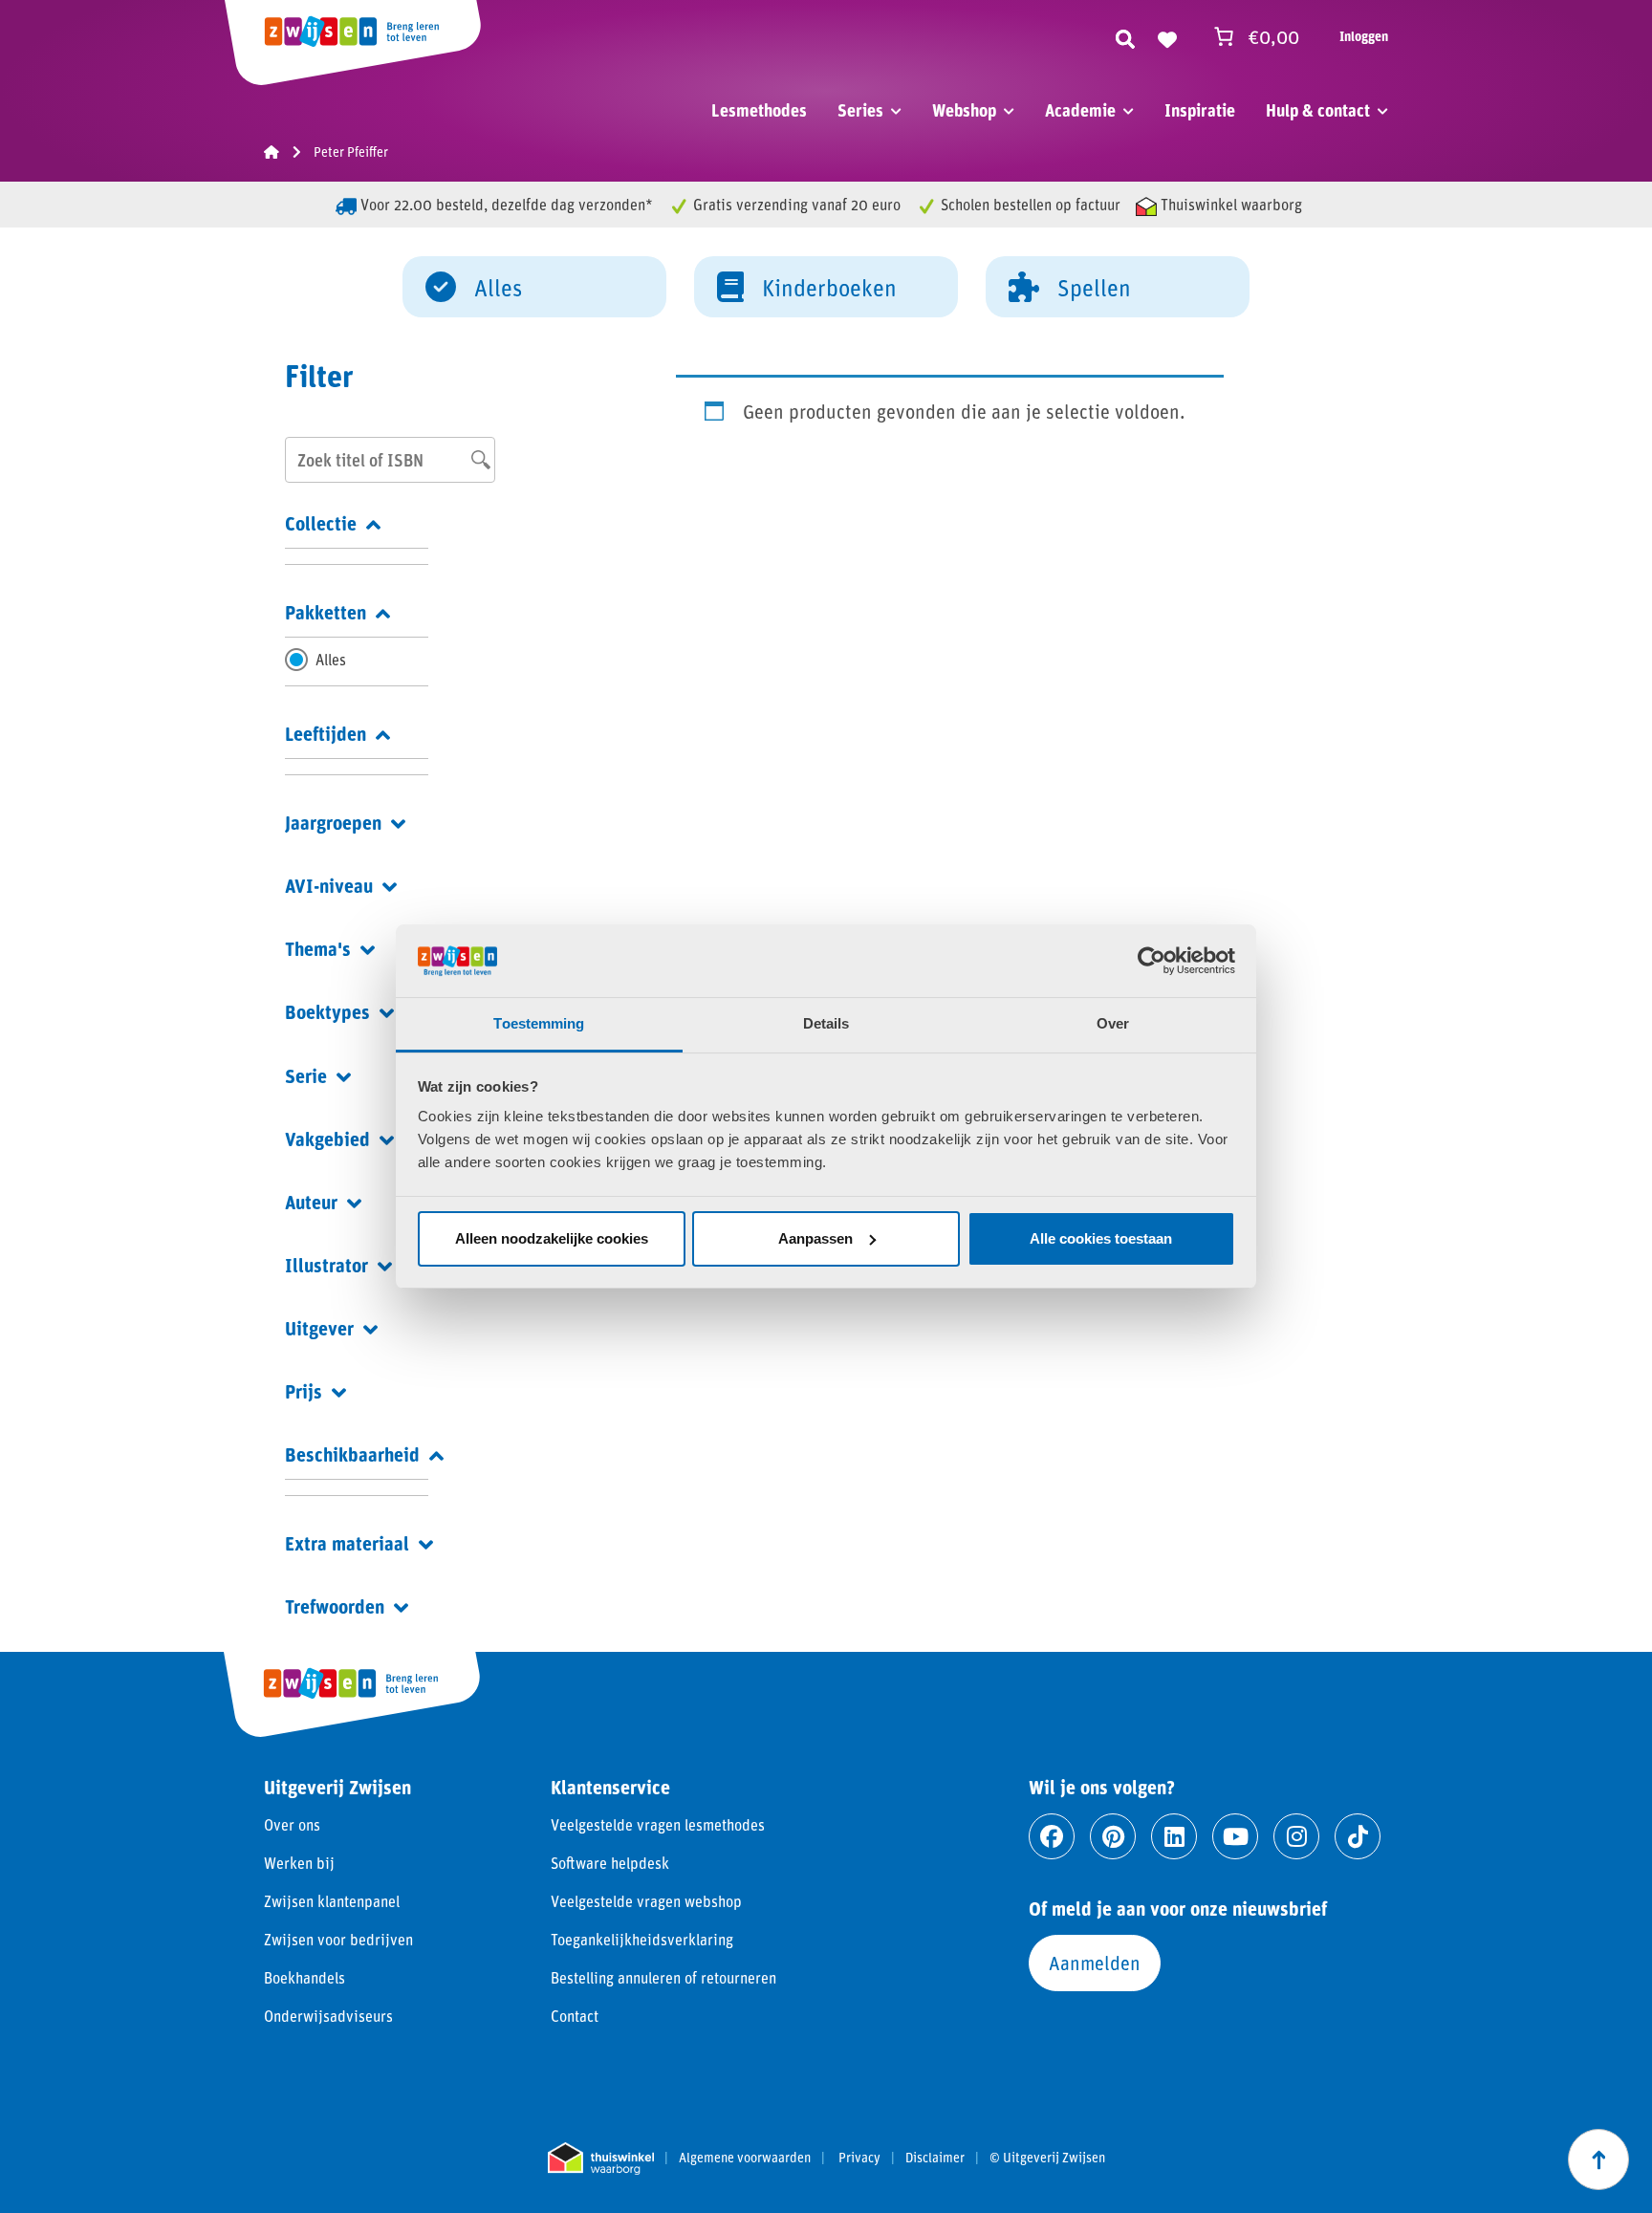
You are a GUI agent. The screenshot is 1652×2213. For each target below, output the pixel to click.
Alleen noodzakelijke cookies (552, 1238)
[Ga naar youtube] (1235, 1836)
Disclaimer (935, 2158)
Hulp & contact (1318, 110)
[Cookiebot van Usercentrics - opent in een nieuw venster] (1152, 961)
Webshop (964, 110)
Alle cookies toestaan (1101, 1238)
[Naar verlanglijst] (1167, 36)
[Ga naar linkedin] (1174, 1836)
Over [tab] (1113, 1023)
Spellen (1094, 287)
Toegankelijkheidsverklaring (642, 1939)
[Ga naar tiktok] (1358, 1836)
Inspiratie (1200, 110)
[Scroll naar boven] (1598, 2159)
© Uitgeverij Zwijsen (1047, 2158)
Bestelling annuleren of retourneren (663, 1977)
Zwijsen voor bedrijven (338, 1939)
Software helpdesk (610, 1863)
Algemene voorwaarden (745, 2158)
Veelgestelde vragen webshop (646, 1901)
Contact (575, 2016)
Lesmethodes (759, 110)
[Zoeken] (1125, 36)
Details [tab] (826, 1023)
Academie (1080, 110)
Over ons (292, 1824)
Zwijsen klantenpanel (332, 1901)
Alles (498, 287)
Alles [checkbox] (331, 659)
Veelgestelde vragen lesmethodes (658, 1824)
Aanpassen (815, 1238)
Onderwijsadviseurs (328, 2016)
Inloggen (1364, 36)
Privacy (859, 2158)
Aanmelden (1095, 1963)
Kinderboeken (829, 287)
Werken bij (299, 1863)
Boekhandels (304, 1977)
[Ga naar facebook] (1052, 1836)
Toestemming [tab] (539, 1023)
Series (860, 110)
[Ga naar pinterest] (1113, 1836)
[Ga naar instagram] (1296, 1836)
